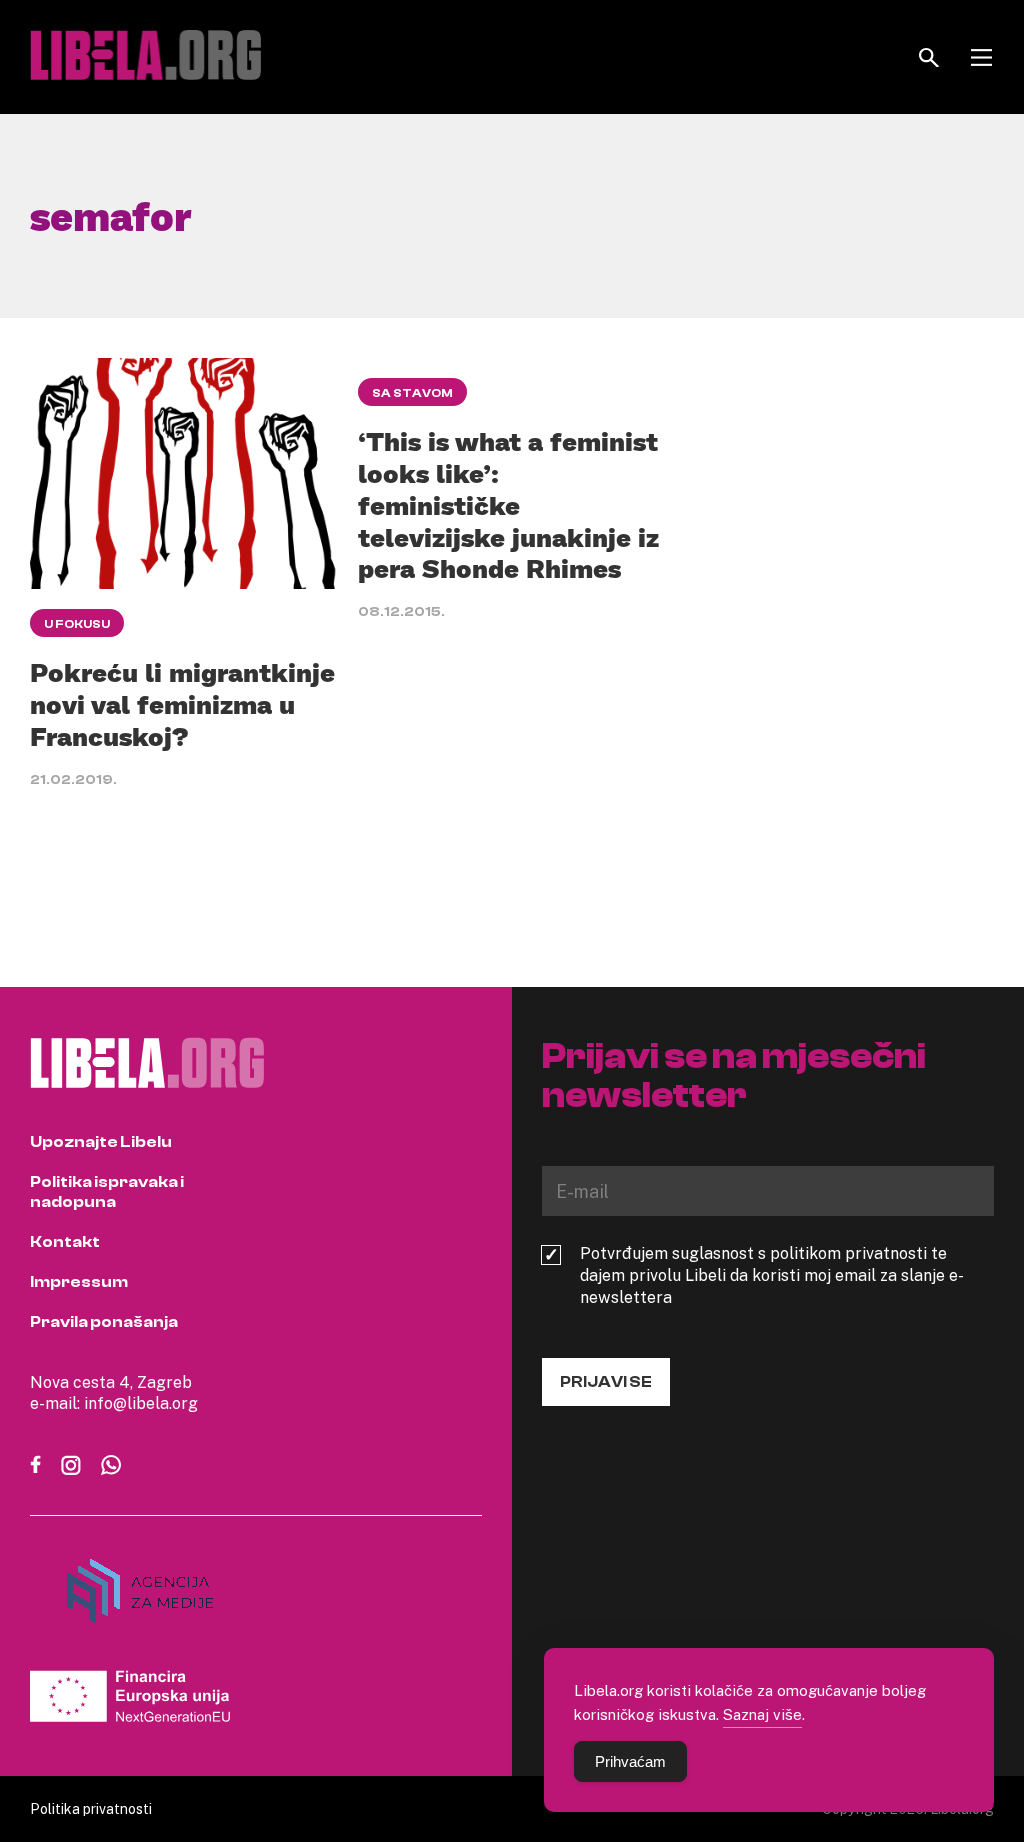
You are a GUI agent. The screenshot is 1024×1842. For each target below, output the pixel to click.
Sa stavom (412, 393)
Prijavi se (606, 1382)
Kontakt (65, 1242)
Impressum (79, 1282)
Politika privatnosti (91, 1808)
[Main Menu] (981, 57)
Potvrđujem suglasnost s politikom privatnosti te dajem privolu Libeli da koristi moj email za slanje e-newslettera (772, 1275)
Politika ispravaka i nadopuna (107, 1192)
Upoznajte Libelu (101, 1142)
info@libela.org (141, 1403)
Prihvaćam (630, 1761)
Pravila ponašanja (104, 1322)
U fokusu (77, 624)
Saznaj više (762, 1714)
